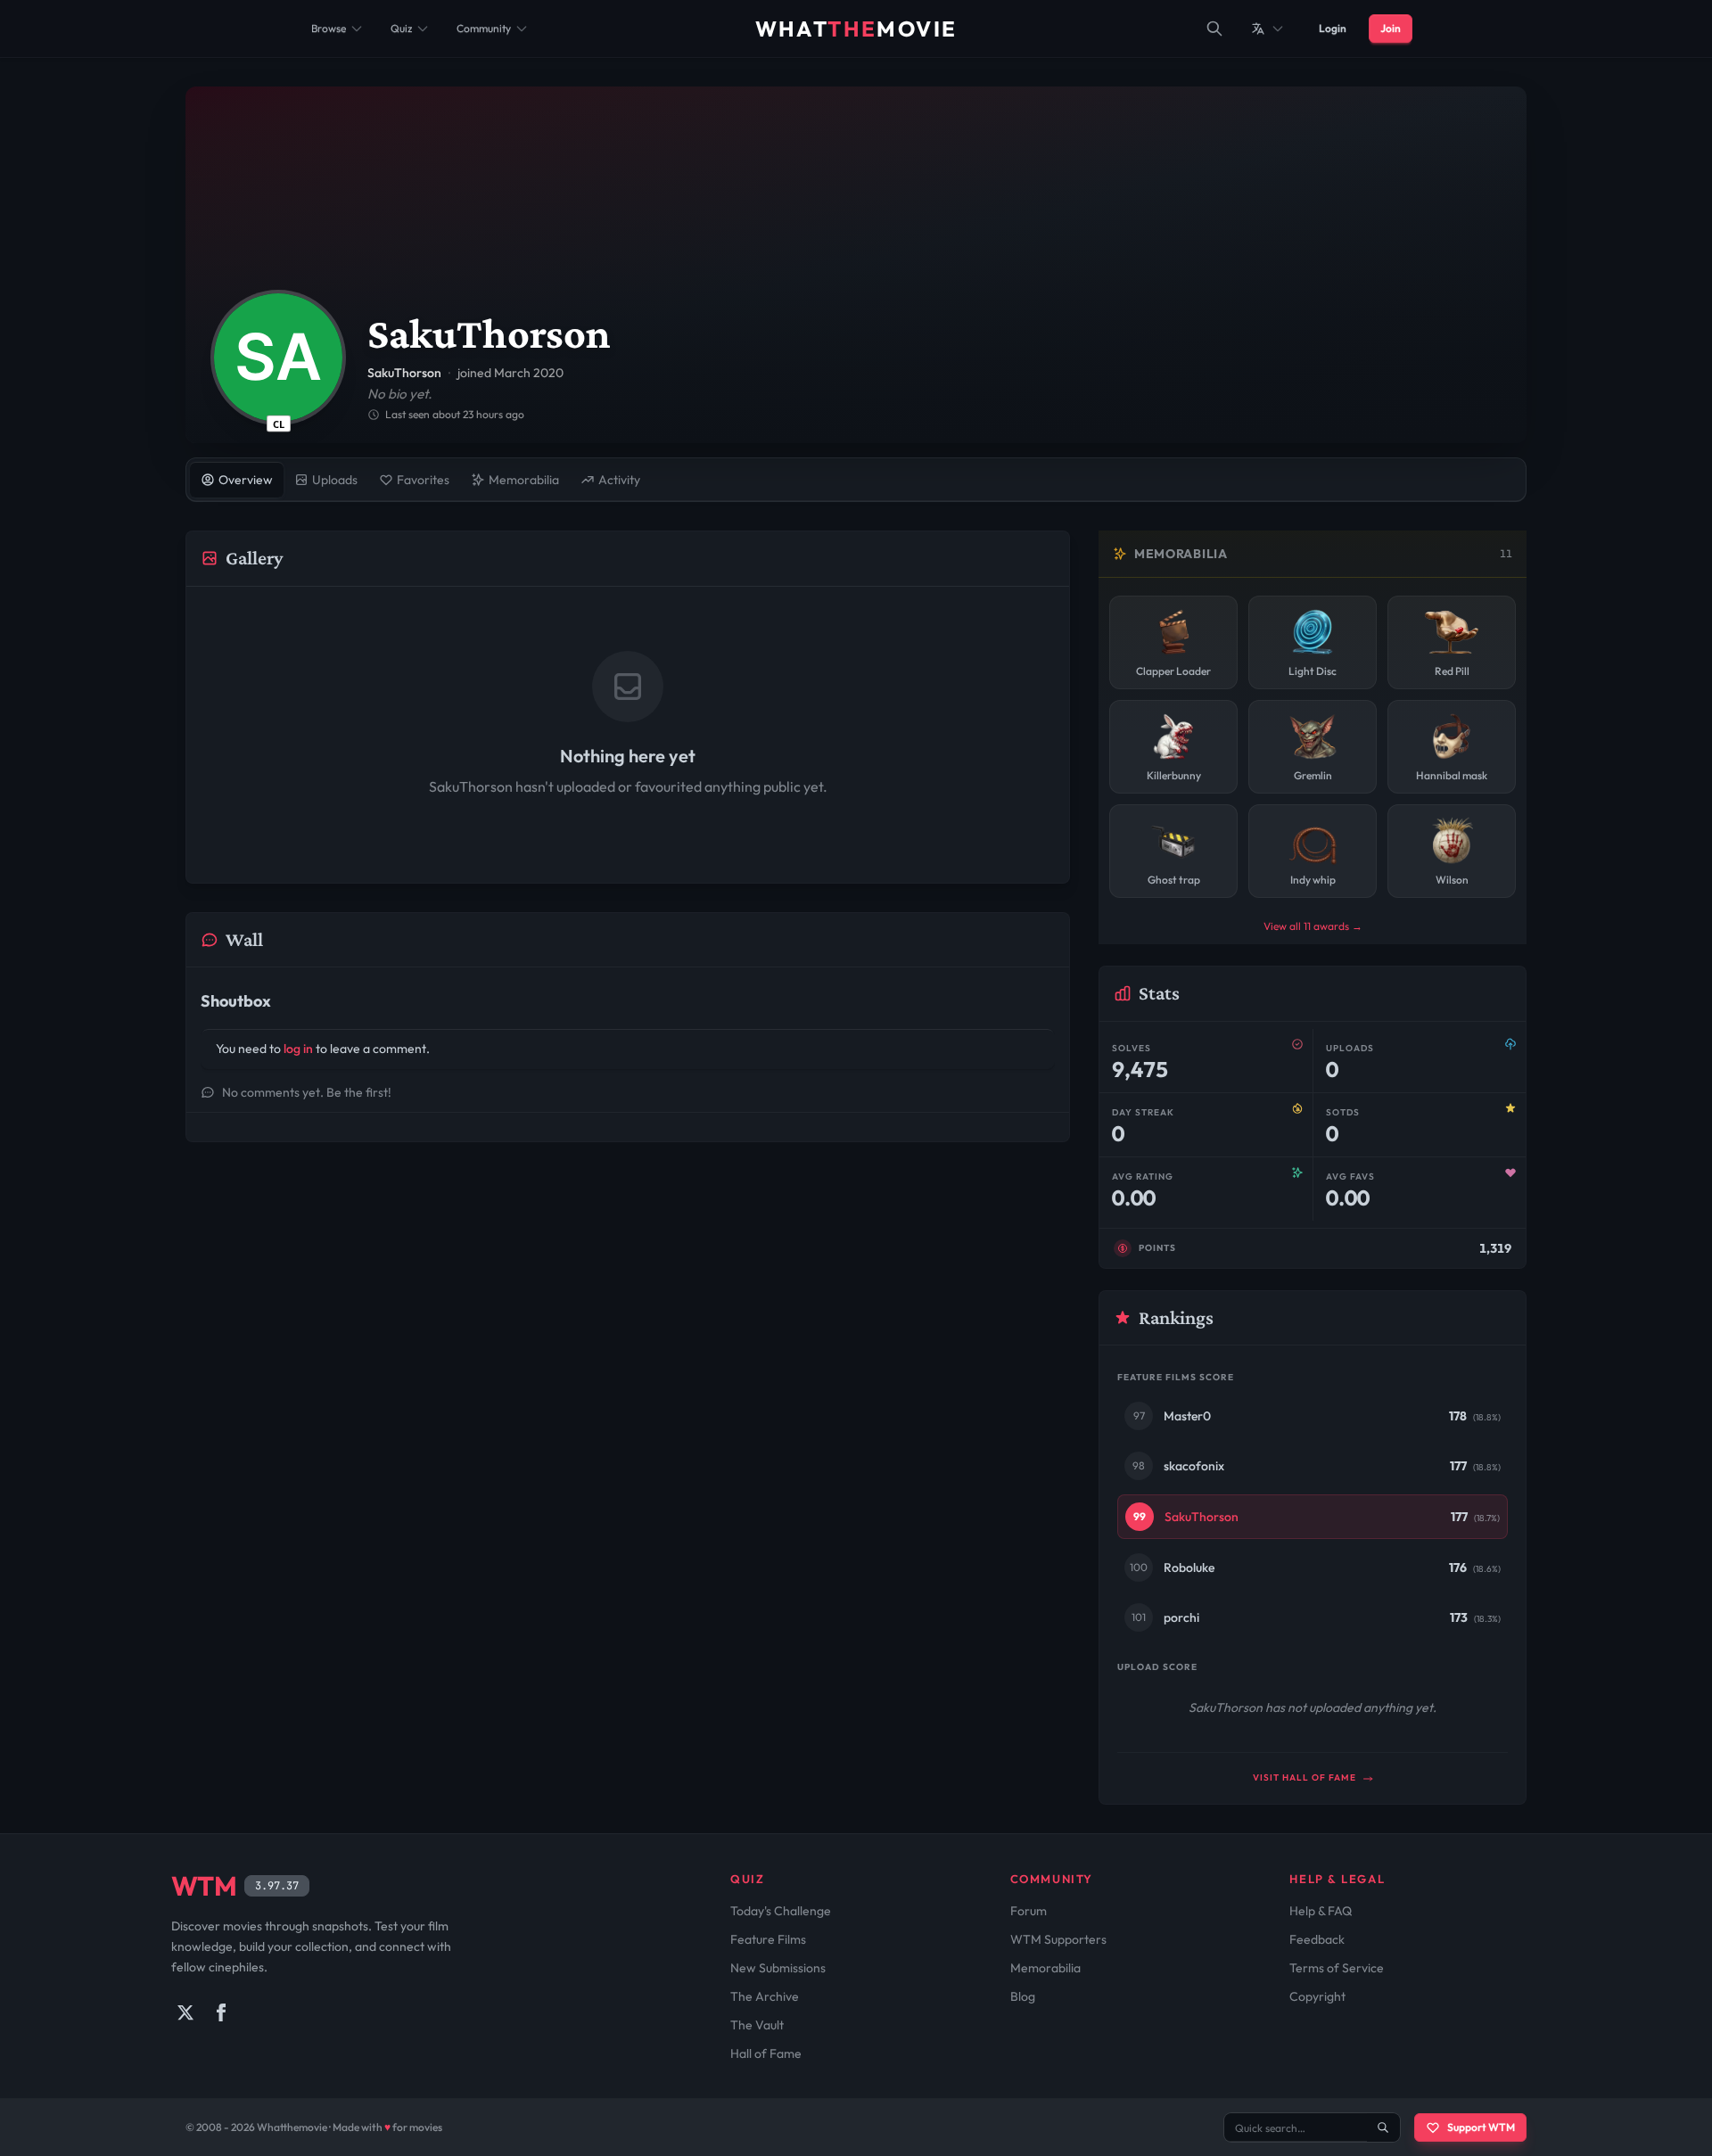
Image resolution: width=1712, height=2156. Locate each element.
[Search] (1214, 29)
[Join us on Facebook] (221, 2012)
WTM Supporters (1058, 1939)
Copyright (1317, 1996)
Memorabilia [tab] (524, 480)
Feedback (1317, 1939)
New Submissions (778, 1968)
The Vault (757, 2025)
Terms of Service (1337, 1968)
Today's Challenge (781, 1911)
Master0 (1187, 1416)
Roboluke (1189, 1568)
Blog (1023, 1996)
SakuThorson (1202, 1517)
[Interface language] (1268, 29)
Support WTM (1481, 2127)
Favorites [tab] (423, 480)
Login (1333, 28)
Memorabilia (1045, 1968)
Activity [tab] (619, 480)
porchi (1181, 1617)
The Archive (765, 1996)
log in (298, 1049)
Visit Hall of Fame (1306, 1777)
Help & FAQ (1321, 1911)
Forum (1029, 1911)
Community (484, 28)
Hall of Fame (766, 2053)
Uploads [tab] (335, 480)
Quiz (401, 28)
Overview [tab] (246, 480)
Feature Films (768, 1939)
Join (1391, 28)
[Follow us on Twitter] (185, 2012)
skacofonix (1194, 1466)
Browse (329, 28)
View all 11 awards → (1313, 926)
